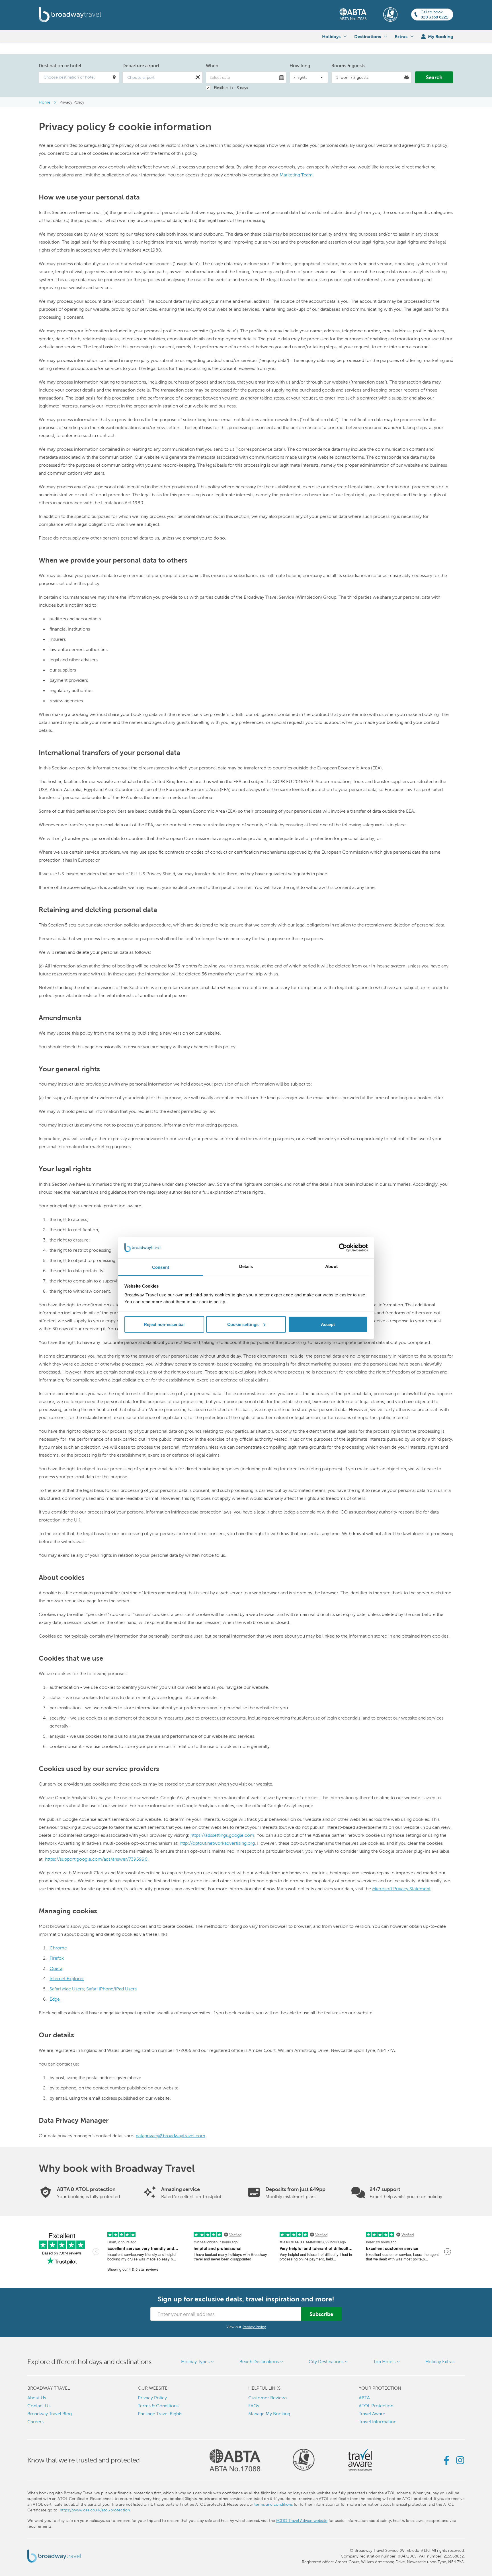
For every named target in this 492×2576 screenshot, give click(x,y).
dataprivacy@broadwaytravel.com (171, 2136)
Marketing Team (296, 175)
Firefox (57, 1958)
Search (434, 77)
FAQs (254, 2406)
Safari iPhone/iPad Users (111, 1989)
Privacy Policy (72, 102)
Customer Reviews (268, 2398)
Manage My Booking (269, 2414)
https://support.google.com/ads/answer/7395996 (96, 1859)
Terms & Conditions (158, 2406)
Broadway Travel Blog (50, 2414)
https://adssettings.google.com (222, 1835)
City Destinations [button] (326, 2362)
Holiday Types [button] (195, 2362)
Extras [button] (401, 36)
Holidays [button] (331, 36)
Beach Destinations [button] (259, 2362)
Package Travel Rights (160, 2414)
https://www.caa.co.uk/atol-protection (95, 2510)
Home (45, 102)
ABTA (364, 2398)
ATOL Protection (376, 2406)
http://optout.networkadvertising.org (217, 1843)
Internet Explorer (67, 1979)
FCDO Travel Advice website (302, 2521)
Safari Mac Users (67, 1989)
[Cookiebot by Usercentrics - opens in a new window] (343, 1248)
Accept (328, 1324)
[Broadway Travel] (70, 15)
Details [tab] (246, 1266)
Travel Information (378, 2422)
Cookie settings (243, 1324)
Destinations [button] (368, 36)
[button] (79, 77)
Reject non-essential (164, 1324)
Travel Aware (372, 2414)
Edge (55, 1999)
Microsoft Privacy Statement (401, 1889)
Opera (56, 1968)
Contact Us (39, 2406)
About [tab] (331, 1266)
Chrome (58, 1948)
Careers (35, 2422)
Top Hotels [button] (384, 2362)
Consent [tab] (161, 1267)
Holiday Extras (440, 2362)
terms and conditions (273, 2504)
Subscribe (321, 2314)
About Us (37, 2398)
